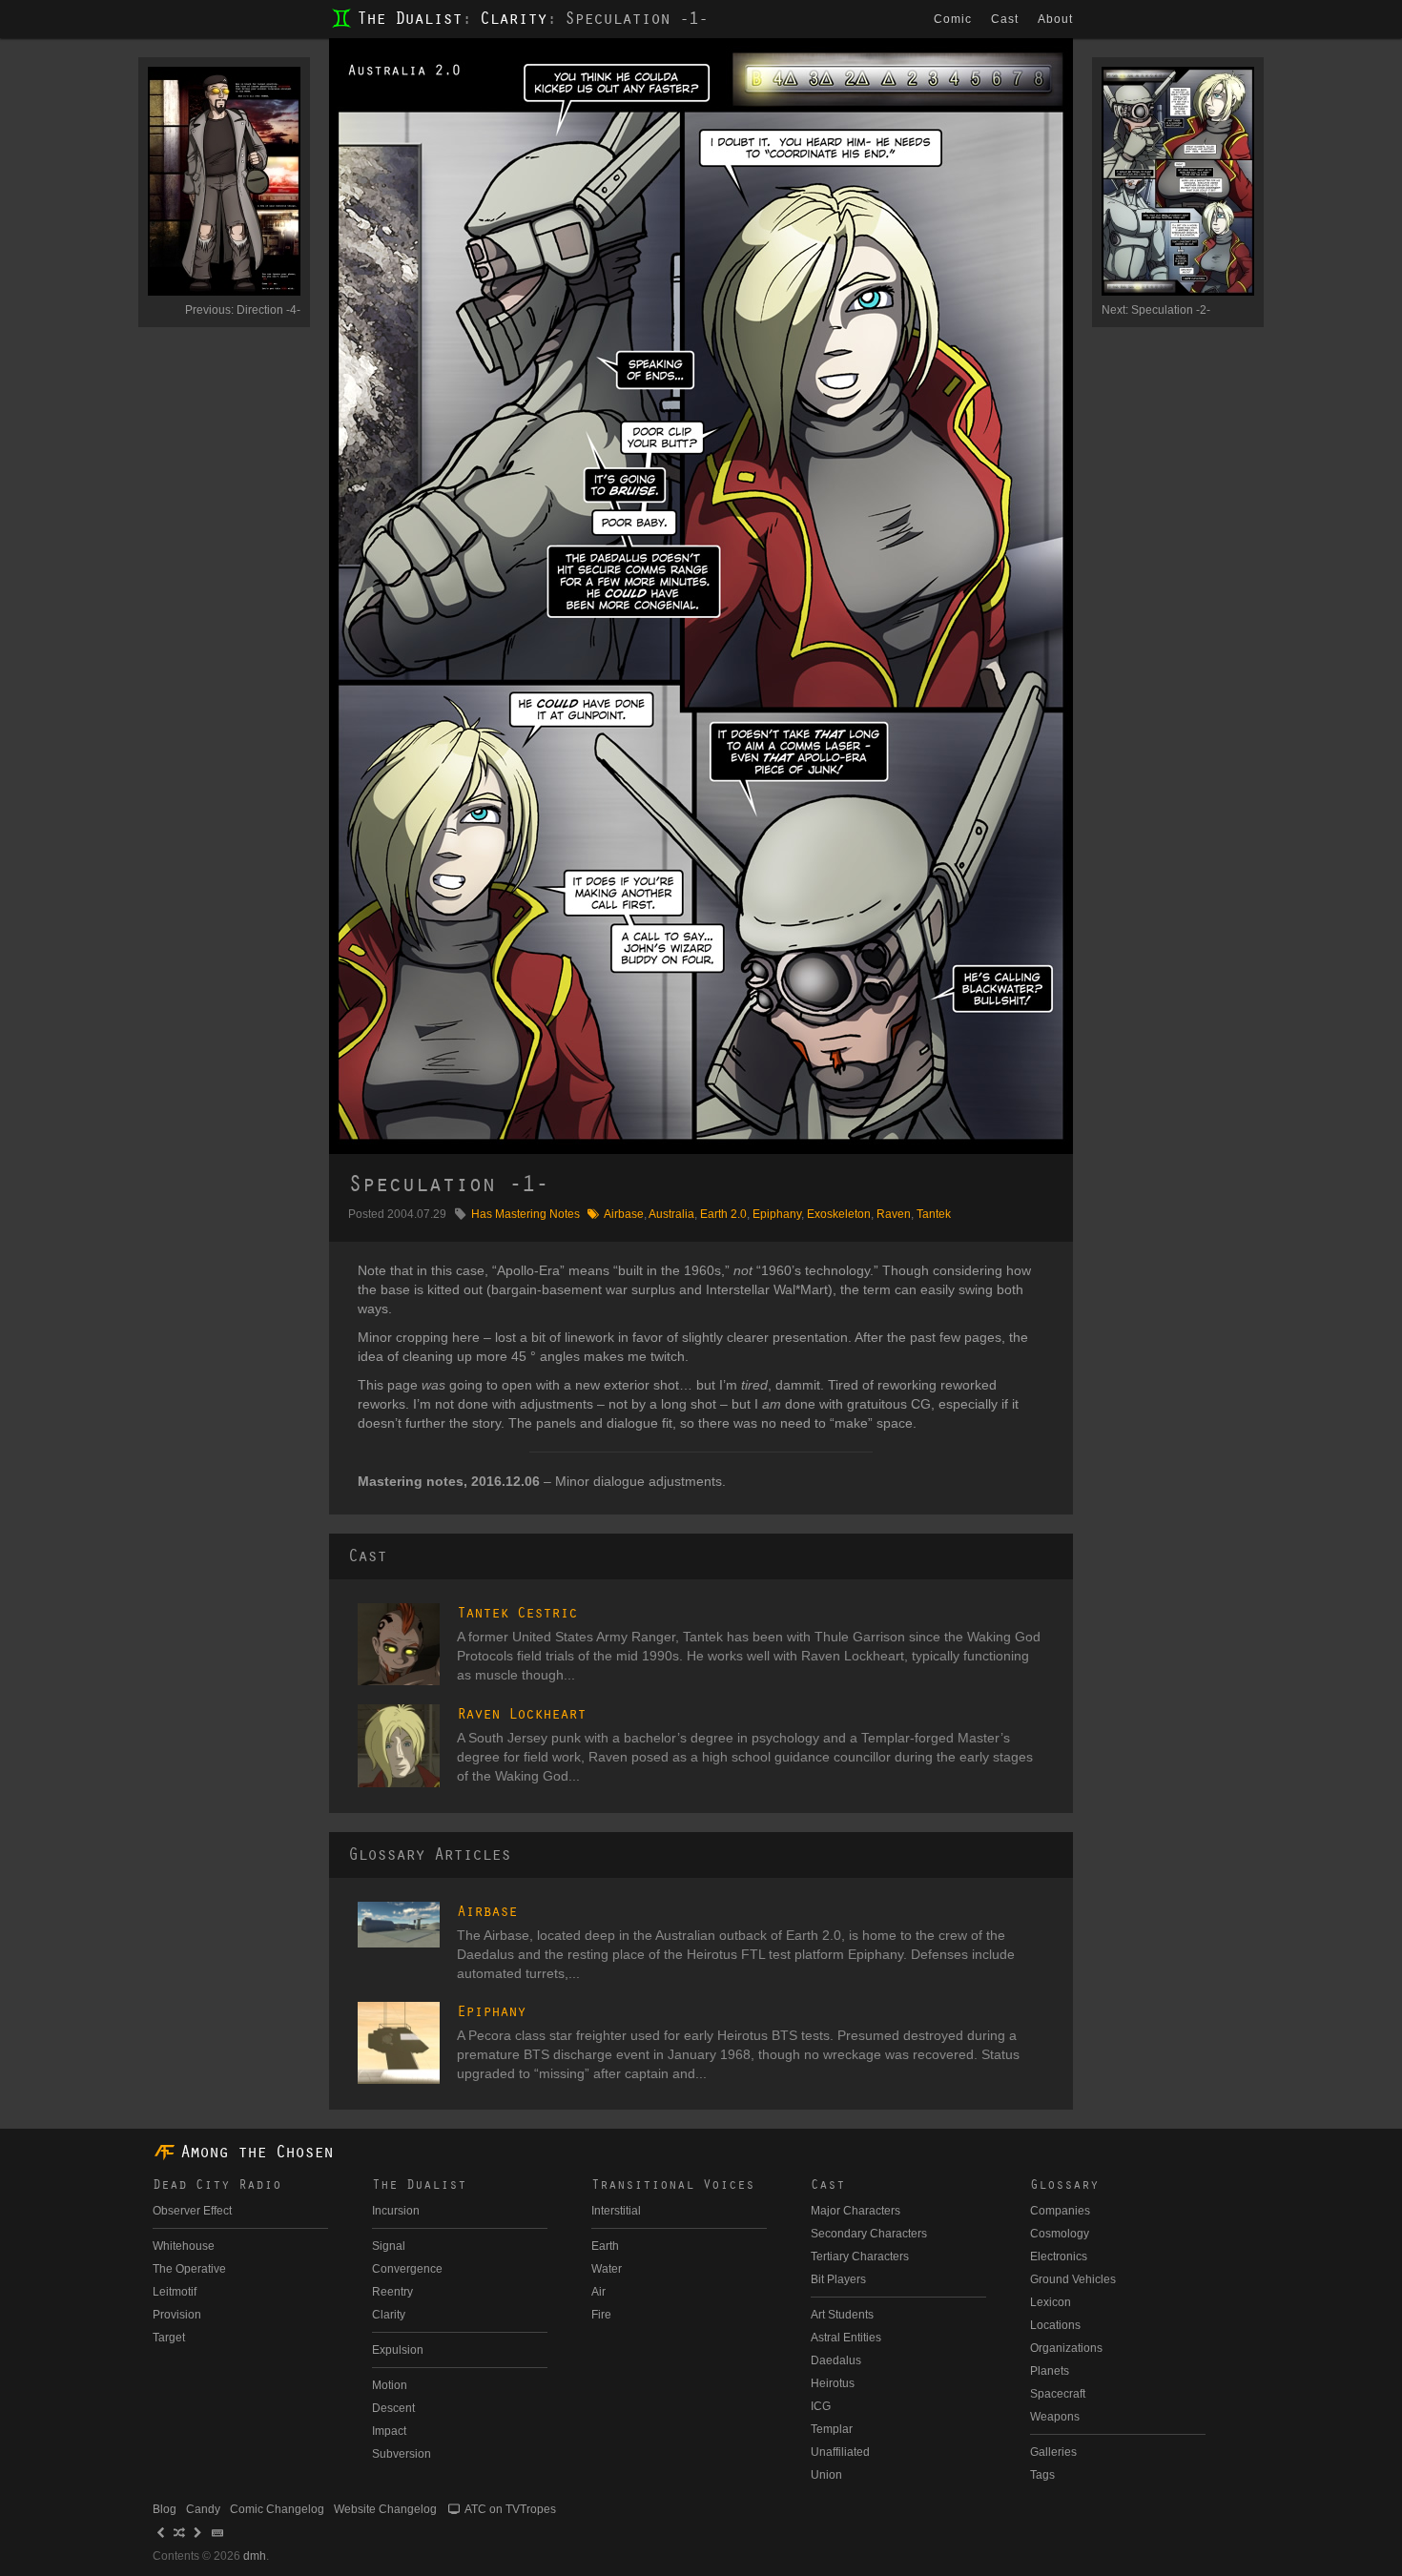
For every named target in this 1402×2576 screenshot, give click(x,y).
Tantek (934, 1214)
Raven (894, 1214)
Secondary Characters (869, 2234)
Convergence (407, 2269)
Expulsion (398, 2350)
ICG (821, 2406)
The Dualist (409, 19)
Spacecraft (1058, 2394)
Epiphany (777, 1214)
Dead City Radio (217, 2185)
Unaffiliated (840, 2452)
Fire (601, 2315)
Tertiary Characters (860, 2257)
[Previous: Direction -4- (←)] (515, 596)
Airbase (624, 1214)
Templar (832, 2429)
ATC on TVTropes (509, 2509)
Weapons (1055, 2417)
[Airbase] (399, 1925)
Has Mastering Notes (526, 1214)
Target (169, 2338)
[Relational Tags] (594, 1214)
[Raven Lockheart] (399, 1745)
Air (598, 2292)
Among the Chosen (257, 2153)
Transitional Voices (673, 2185)
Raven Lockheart (521, 1714)
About (1055, 19)
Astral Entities (846, 2338)
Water (607, 2269)
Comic (953, 19)
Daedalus (836, 2360)
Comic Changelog (277, 2509)
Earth (605, 2246)
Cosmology (1060, 2234)
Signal (389, 2246)
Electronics (1059, 2257)
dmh (255, 2556)
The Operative (189, 2269)
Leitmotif (175, 2292)
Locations (1055, 2325)
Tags (1042, 2475)
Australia (671, 1214)
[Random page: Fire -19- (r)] (180, 2533)
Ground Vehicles (1073, 2279)
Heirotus (833, 2383)
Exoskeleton (839, 1214)
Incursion (396, 2211)
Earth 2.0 (723, 1214)
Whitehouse (184, 2246)
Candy (203, 2509)
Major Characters (856, 2211)
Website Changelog (385, 2509)
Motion (390, 2385)
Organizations (1066, 2348)
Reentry (392, 2292)
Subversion (402, 2454)
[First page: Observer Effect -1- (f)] (161, 2533)
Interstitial (616, 2211)
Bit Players (838, 2279)
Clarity (513, 19)
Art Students (842, 2315)
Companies (1060, 2211)
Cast (1005, 19)
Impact (389, 2431)
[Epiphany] (399, 2043)
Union (826, 2475)
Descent (393, 2408)
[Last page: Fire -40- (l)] (199, 2533)
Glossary (1064, 2185)
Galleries (1053, 2452)
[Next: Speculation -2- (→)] (887, 596)
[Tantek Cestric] (399, 1644)
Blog (165, 2509)
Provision (177, 2315)
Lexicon (1051, 2302)
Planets (1050, 2371)
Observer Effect (192, 2211)
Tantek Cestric (517, 1613)
